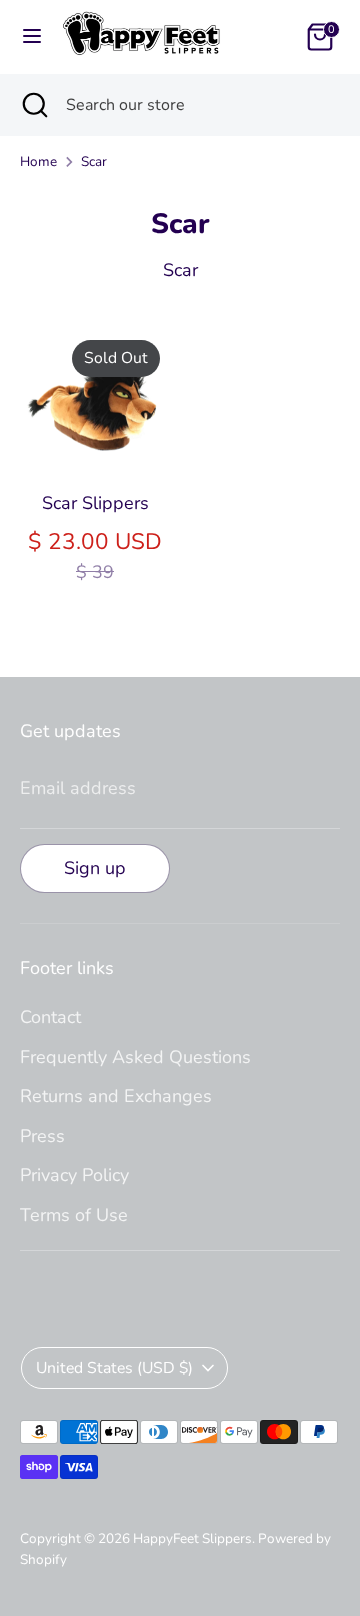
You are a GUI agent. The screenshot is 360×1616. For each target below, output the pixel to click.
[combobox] (198, 105)
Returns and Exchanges (116, 1096)
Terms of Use (74, 1215)
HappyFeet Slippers (192, 1538)
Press (42, 1136)
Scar (94, 161)
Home (38, 161)
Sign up (95, 868)
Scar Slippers (95, 503)
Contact (50, 1017)
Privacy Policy (74, 1175)
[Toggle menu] (32, 36)
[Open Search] (33, 105)
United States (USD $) (114, 1368)
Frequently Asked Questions (135, 1057)
